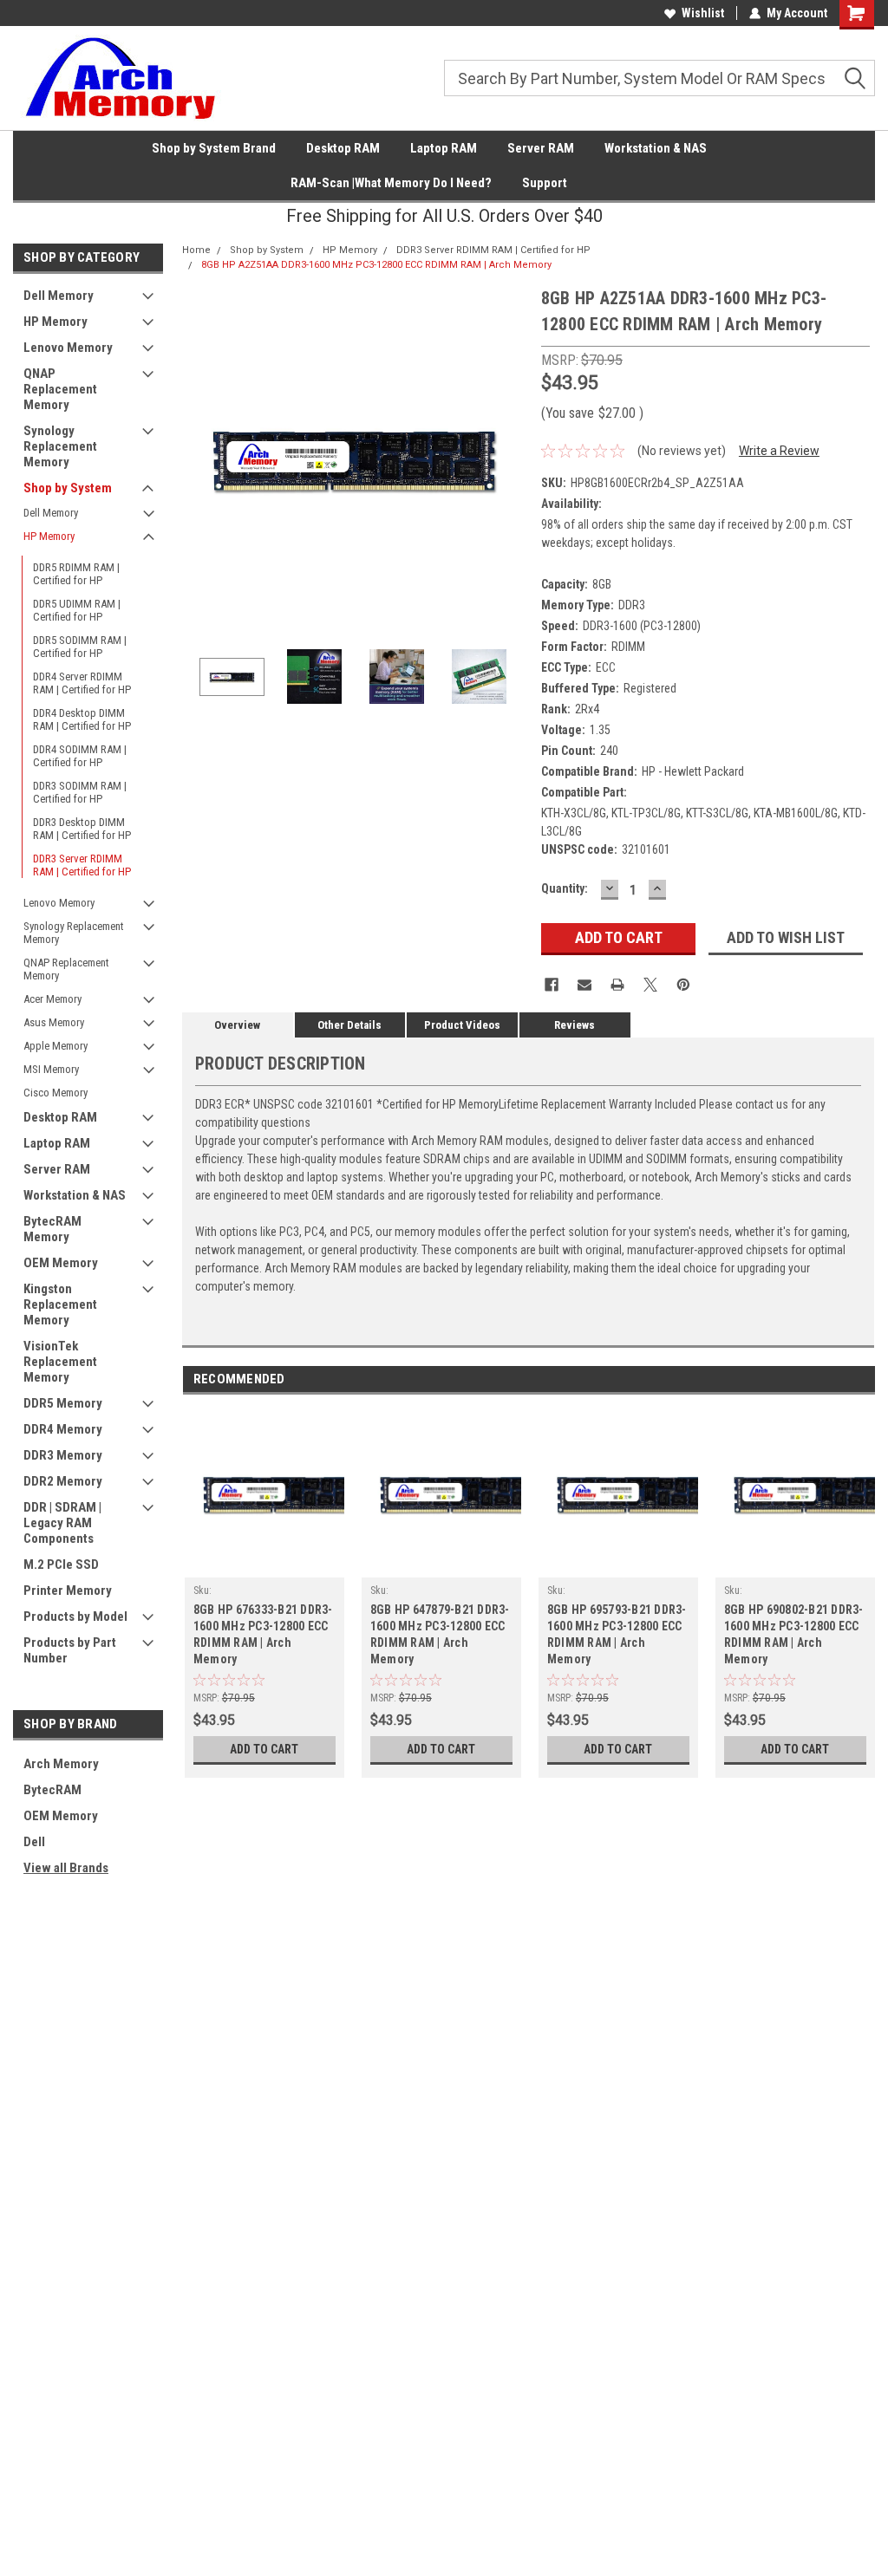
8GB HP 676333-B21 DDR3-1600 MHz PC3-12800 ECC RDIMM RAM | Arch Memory (263, 1634)
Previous (199, 458)
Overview (237, 1025)
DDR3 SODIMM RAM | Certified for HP (80, 792)
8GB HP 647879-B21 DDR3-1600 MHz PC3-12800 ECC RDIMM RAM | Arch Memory (440, 1634)
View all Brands (66, 1868)
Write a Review (779, 451)
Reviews (575, 1025)
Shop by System (68, 488)
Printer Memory (68, 1590)
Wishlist (703, 13)
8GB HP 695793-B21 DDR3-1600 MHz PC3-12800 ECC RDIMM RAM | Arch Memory (617, 1634)
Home (196, 250)
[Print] (617, 985)
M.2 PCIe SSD (61, 1564)
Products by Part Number (70, 1650)
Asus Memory (54, 1022)
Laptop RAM (444, 148)
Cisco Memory (55, 1093)
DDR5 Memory (63, 1403)
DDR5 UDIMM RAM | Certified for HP (77, 610)
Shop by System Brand (214, 148)
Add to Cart (264, 1749)
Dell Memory (59, 296)
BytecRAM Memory (52, 1229)
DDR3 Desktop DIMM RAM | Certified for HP (82, 829)
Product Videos (462, 1025)
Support (545, 183)
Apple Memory (55, 1046)
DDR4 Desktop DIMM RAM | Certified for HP (82, 719)
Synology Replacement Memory (60, 446)
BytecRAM (52, 1790)
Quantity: (565, 888)
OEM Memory (61, 1263)
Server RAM (541, 148)
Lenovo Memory (68, 348)
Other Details (349, 1025)
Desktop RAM (343, 148)
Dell (34, 1842)
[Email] (584, 985)
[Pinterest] (683, 985)
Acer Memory (52, 999)
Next (511, 458)
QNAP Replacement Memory (60, 389)
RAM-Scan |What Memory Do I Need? (391, 183)
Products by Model (75, 1617)
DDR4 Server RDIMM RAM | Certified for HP (82, 683)
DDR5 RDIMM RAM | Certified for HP (76, 574)
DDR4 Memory (63, 1429)
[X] (650, 985)
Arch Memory (61, 1764)
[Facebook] (552, 985)
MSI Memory (51, 1069)
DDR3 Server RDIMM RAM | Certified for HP (82, 865)
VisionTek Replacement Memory (60, 1362)
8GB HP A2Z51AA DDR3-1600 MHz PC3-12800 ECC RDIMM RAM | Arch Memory (376, 265)
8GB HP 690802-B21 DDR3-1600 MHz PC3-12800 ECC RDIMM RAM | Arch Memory (794, 1634)
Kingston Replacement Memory (60, 1304)
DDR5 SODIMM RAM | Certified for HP (80, 647)
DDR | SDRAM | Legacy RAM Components (62, 1523)
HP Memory (55, 322)
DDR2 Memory (63, 1481)
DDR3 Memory (63, 1455)
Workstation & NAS (656, 148)
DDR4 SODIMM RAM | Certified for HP (80, 756)
